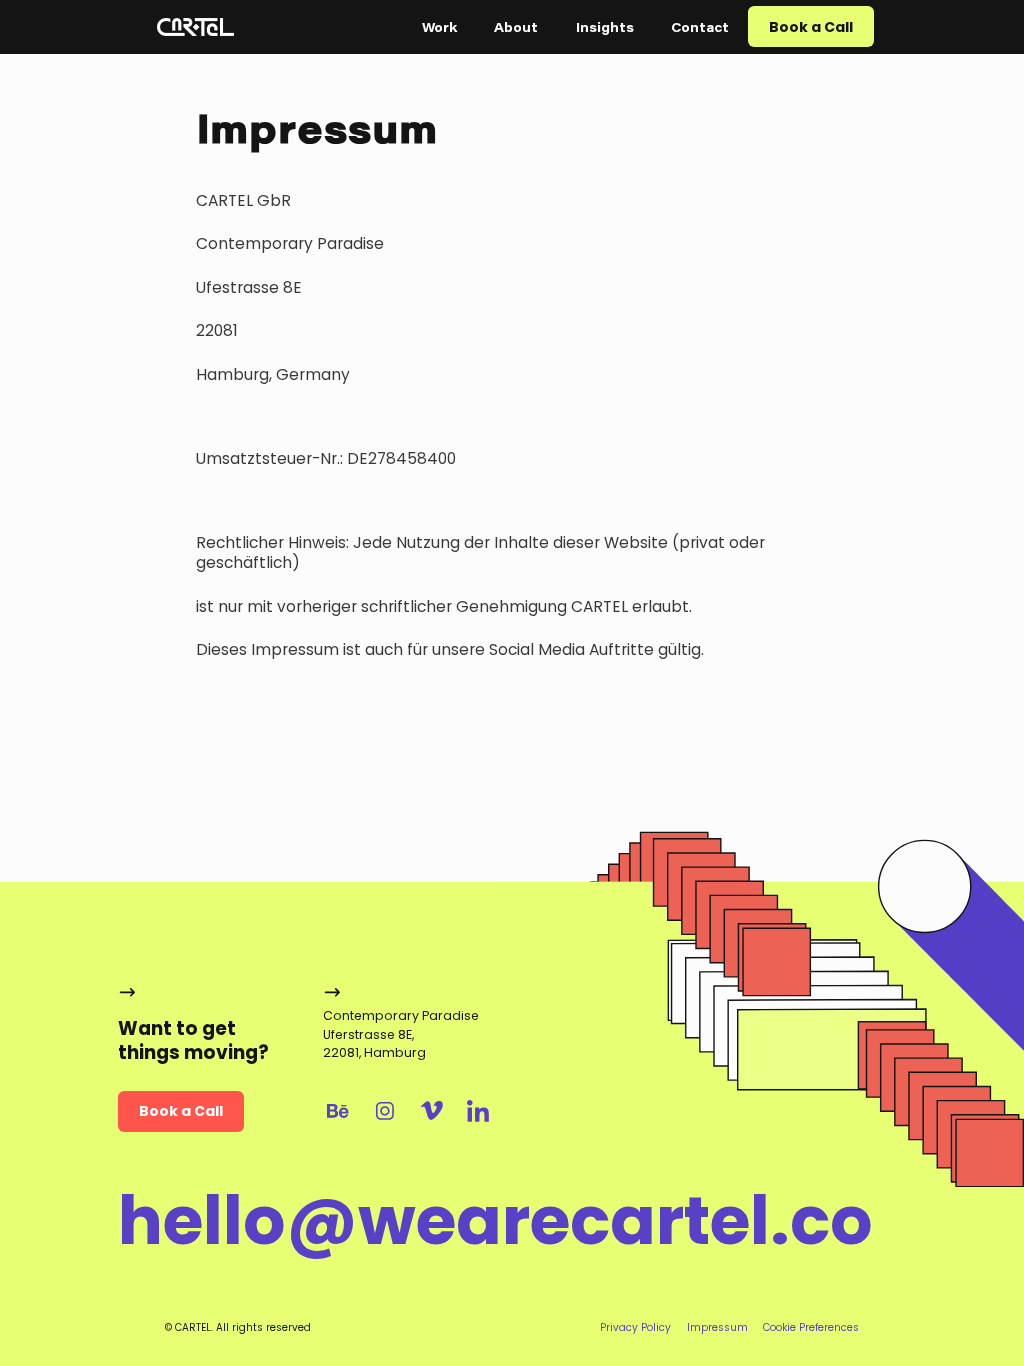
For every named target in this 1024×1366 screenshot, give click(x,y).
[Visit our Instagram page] (384, 1111)
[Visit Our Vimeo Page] (431, 1111)
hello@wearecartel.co (495, 1221)
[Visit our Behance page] (338, 1111)
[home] (195, 27)
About (516, 27)
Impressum (717, 1327)
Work (439, 27)
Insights (605, 27)
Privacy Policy (635, 1327)
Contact (700, 27)
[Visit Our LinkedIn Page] (478, 1111)
